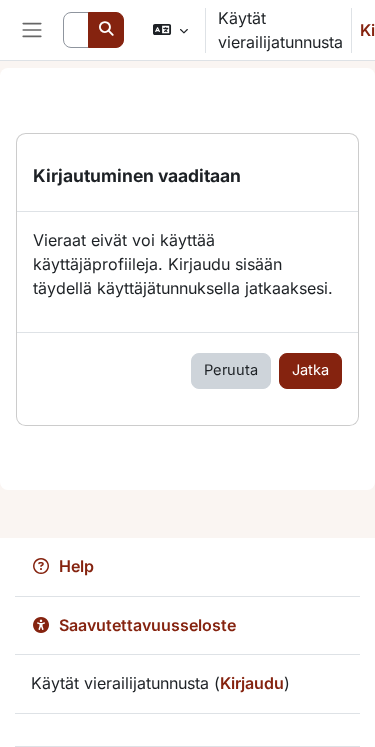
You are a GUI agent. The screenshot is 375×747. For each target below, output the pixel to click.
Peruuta (231, 370)
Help (76, 566)
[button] (169, 30)
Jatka (310, 370)
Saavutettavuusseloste (147, 625)
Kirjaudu (252, 683)
